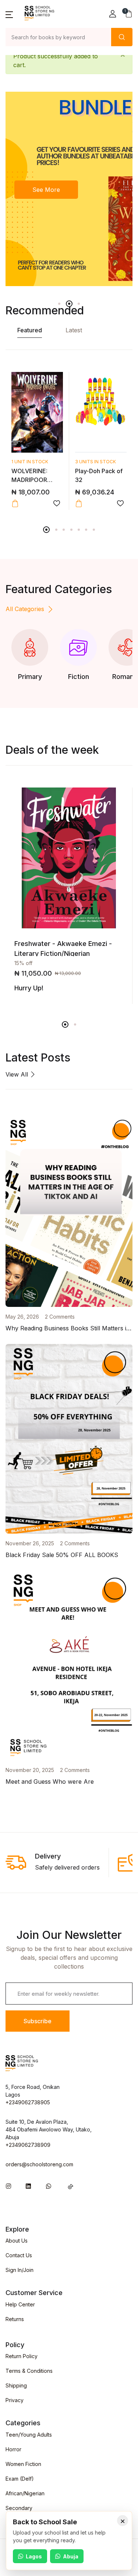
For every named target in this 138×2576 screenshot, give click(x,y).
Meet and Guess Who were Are (50, 1782)
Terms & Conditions (29, 2371)
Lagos (34, 2556)
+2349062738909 (28, 2145)
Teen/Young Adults (29, 2435)
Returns (15, 2319)
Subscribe (38, 2021)
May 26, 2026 (22, 1317)
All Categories (25, 609)
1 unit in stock (30, 462)
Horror (13, 2449)
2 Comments (60, 1317)
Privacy (15, 2400)
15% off (23, 963)
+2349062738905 (28, 2102)
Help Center (20, 2304)
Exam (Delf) (20, 2479)
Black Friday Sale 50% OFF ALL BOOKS (62, 1555)
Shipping (16, 2385)
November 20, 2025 (30, 1770)
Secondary (19, 2508)
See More (46, 190)
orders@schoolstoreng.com (39, 2164)
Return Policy (22, 2356)
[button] (9, 14)
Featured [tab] (30, 330)
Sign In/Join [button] (20, 2270)
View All (18, 1074)
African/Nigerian (25, 2493)
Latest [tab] (74, 330)
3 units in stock (95, 462)
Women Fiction (23, 2464)
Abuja (71, 2556)
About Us (17, 2241)
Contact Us (19, 2255)
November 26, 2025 (30, 1543)
